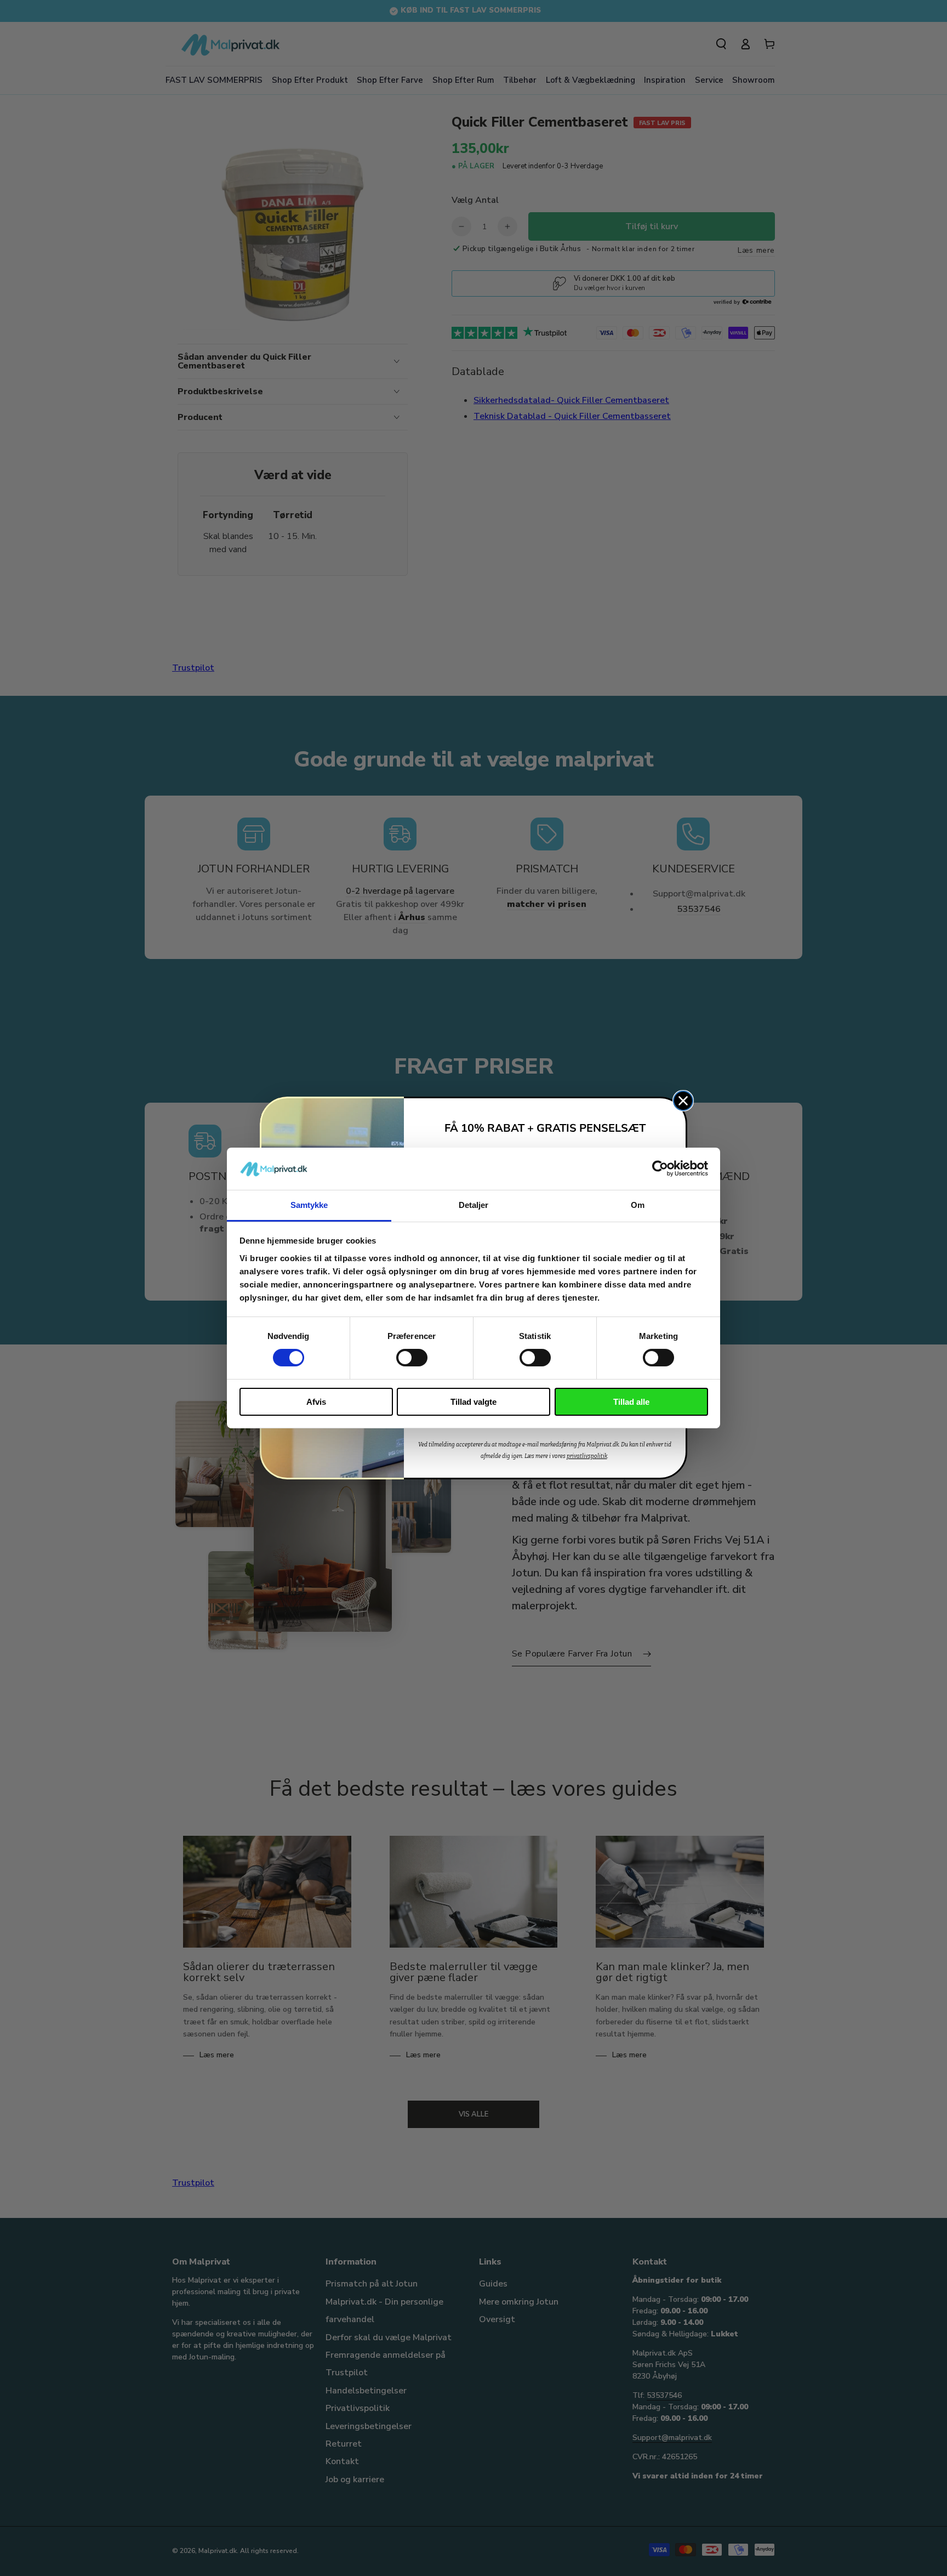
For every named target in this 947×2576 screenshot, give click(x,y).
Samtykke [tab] (309, 1205)
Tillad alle (631, 1402)
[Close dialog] (683, 1101)
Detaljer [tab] (474, 1205)
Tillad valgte (473, 1402)
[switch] (412, 1358)
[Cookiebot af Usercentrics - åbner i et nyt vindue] (660, 1168)
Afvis (316, 1402)
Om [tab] (638, 1205)
